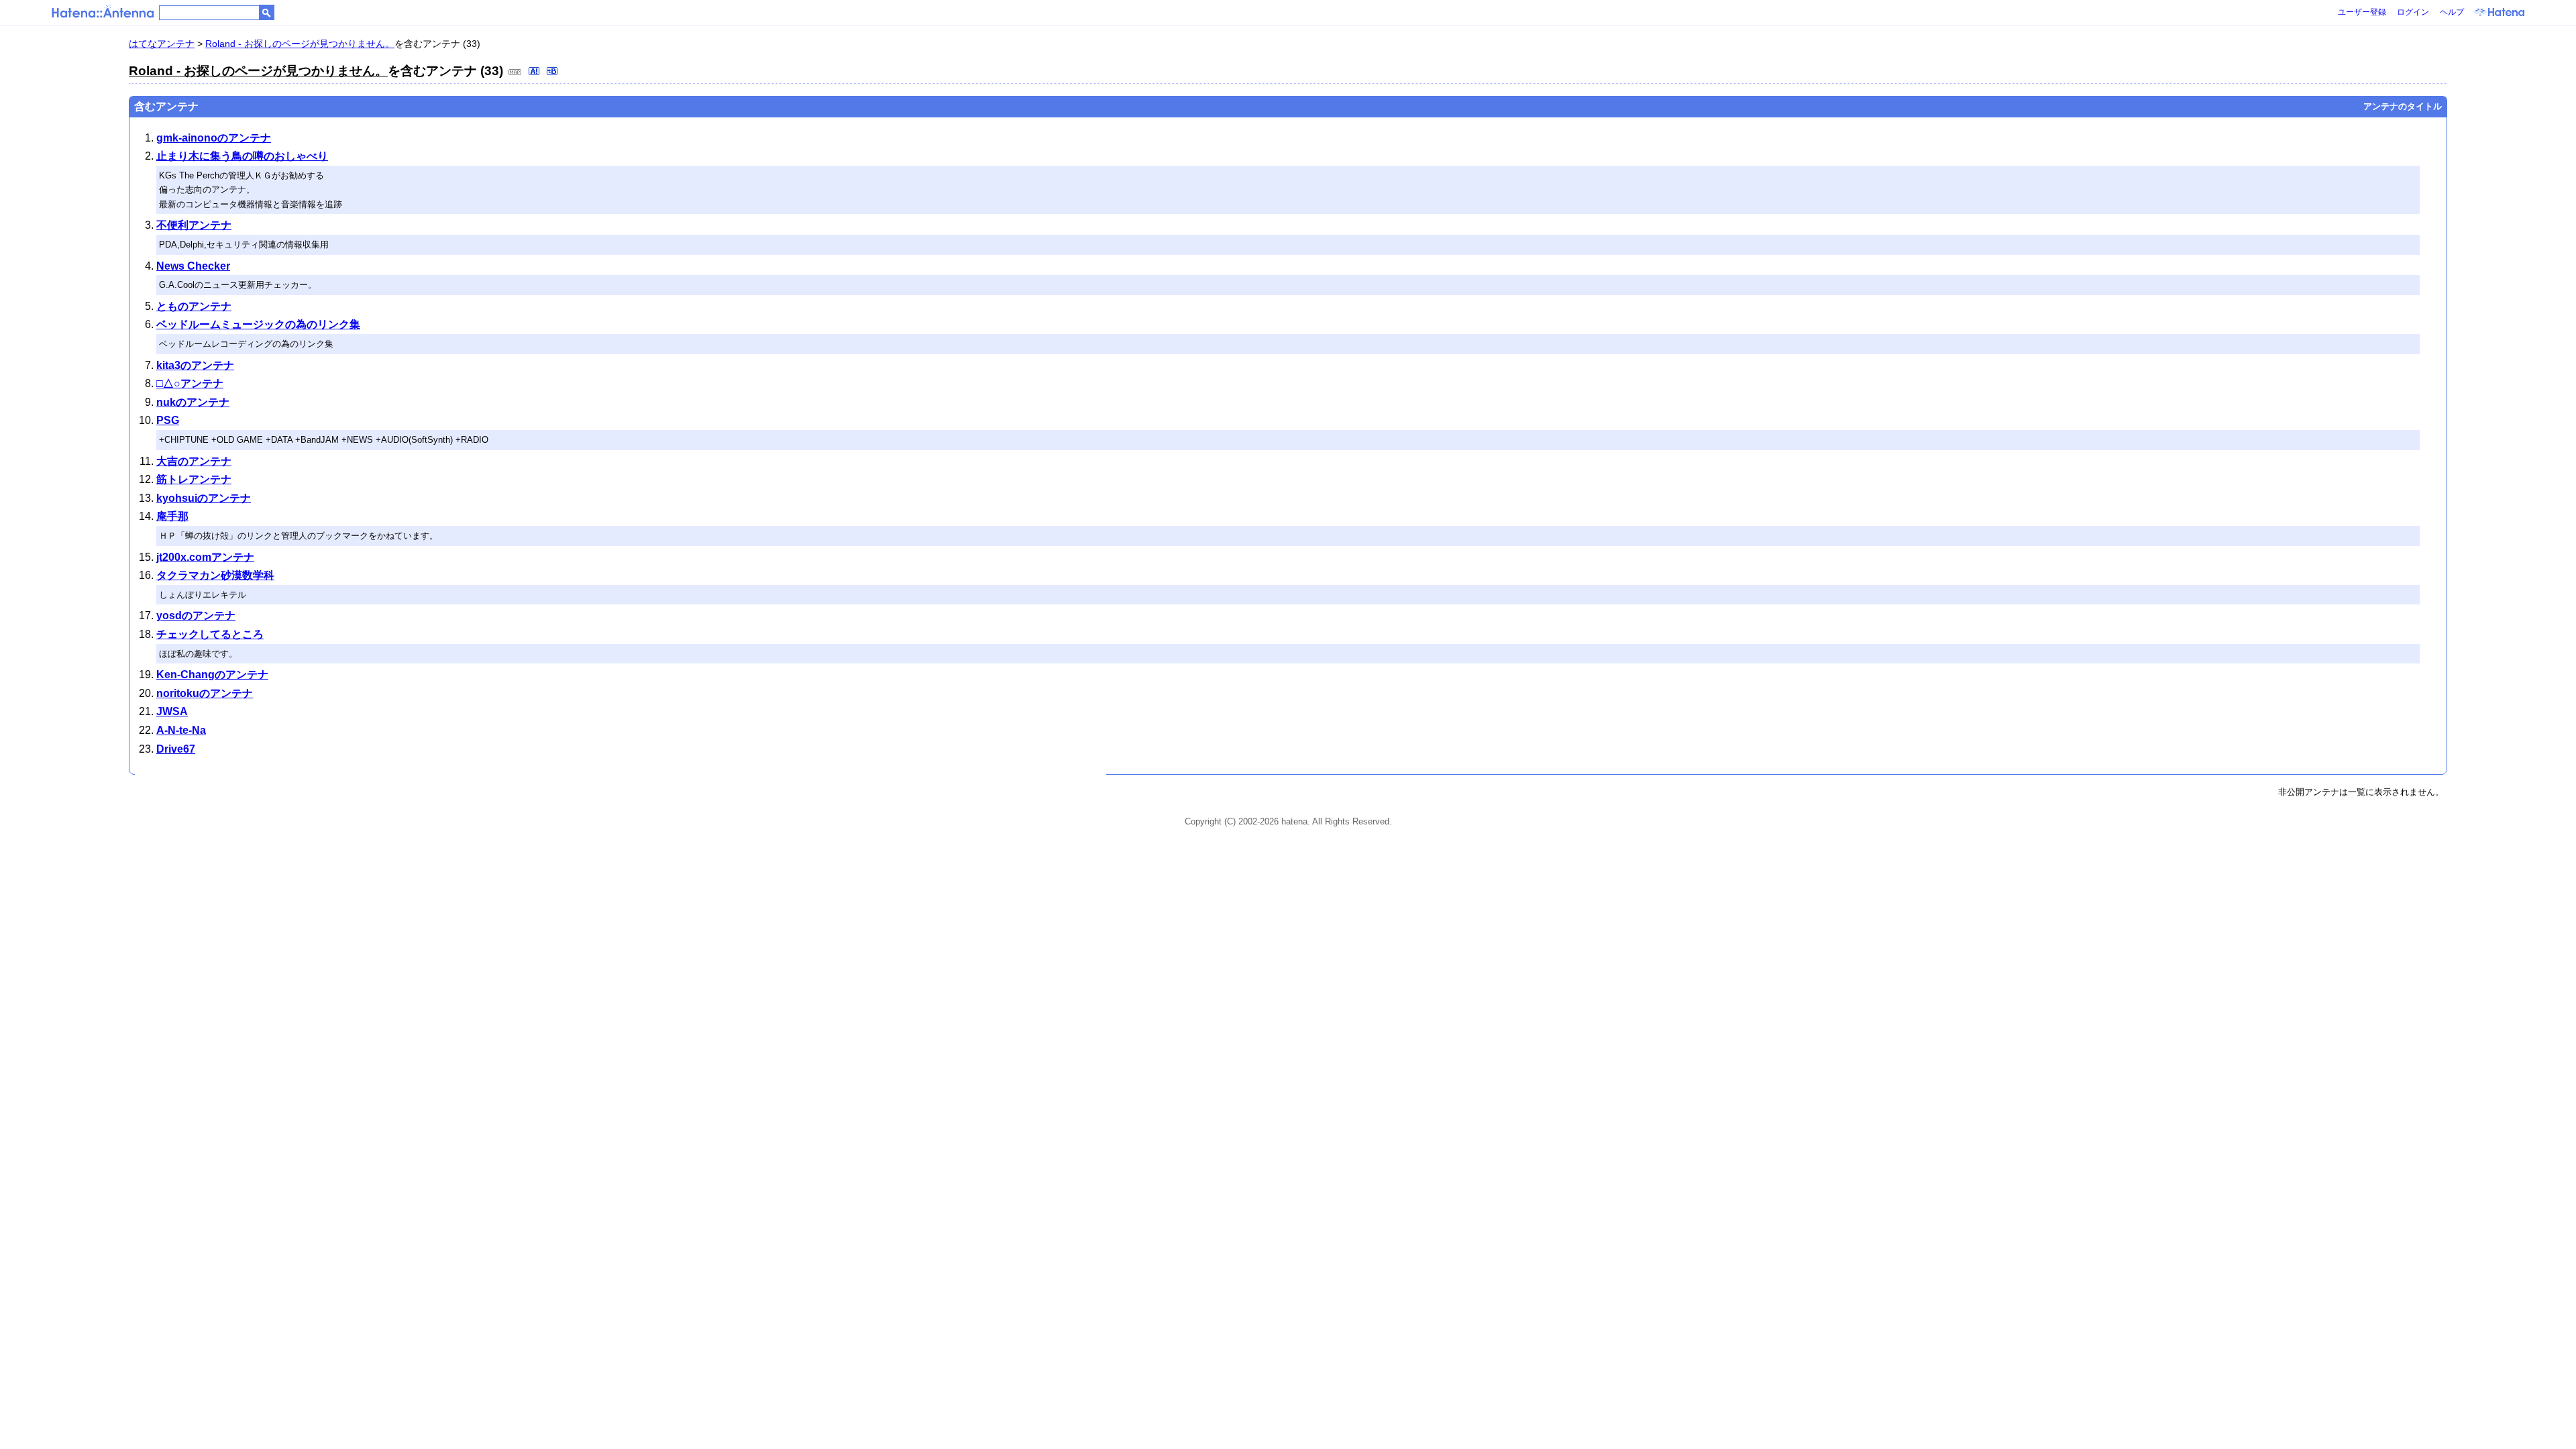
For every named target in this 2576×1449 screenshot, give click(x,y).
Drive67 (176, 749)
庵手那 (172, 516)
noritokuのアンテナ (205, 693)
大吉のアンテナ (194, 461)
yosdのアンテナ (196, 615)
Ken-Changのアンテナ (212, 675)
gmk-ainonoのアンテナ (214, 138)
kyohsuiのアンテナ (204, 498)
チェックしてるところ (210, 634)
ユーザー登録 (2362, 12)
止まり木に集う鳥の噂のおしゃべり (242, 156)
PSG (168, 420)
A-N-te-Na (181, 730)
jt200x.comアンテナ (205, 557)
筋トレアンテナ (194, 479)
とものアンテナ (194, 306)
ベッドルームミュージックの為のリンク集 (258, 324)
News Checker (193, 266)
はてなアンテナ (162, 44)
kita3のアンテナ (195, 365)
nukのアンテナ (193, 402)
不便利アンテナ (194, 225)
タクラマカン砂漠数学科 (215, 575)
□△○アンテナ (190, 383)
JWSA (172, 711)
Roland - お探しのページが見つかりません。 (300, 44)
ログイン (2413, 12)
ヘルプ (2452, 12)
